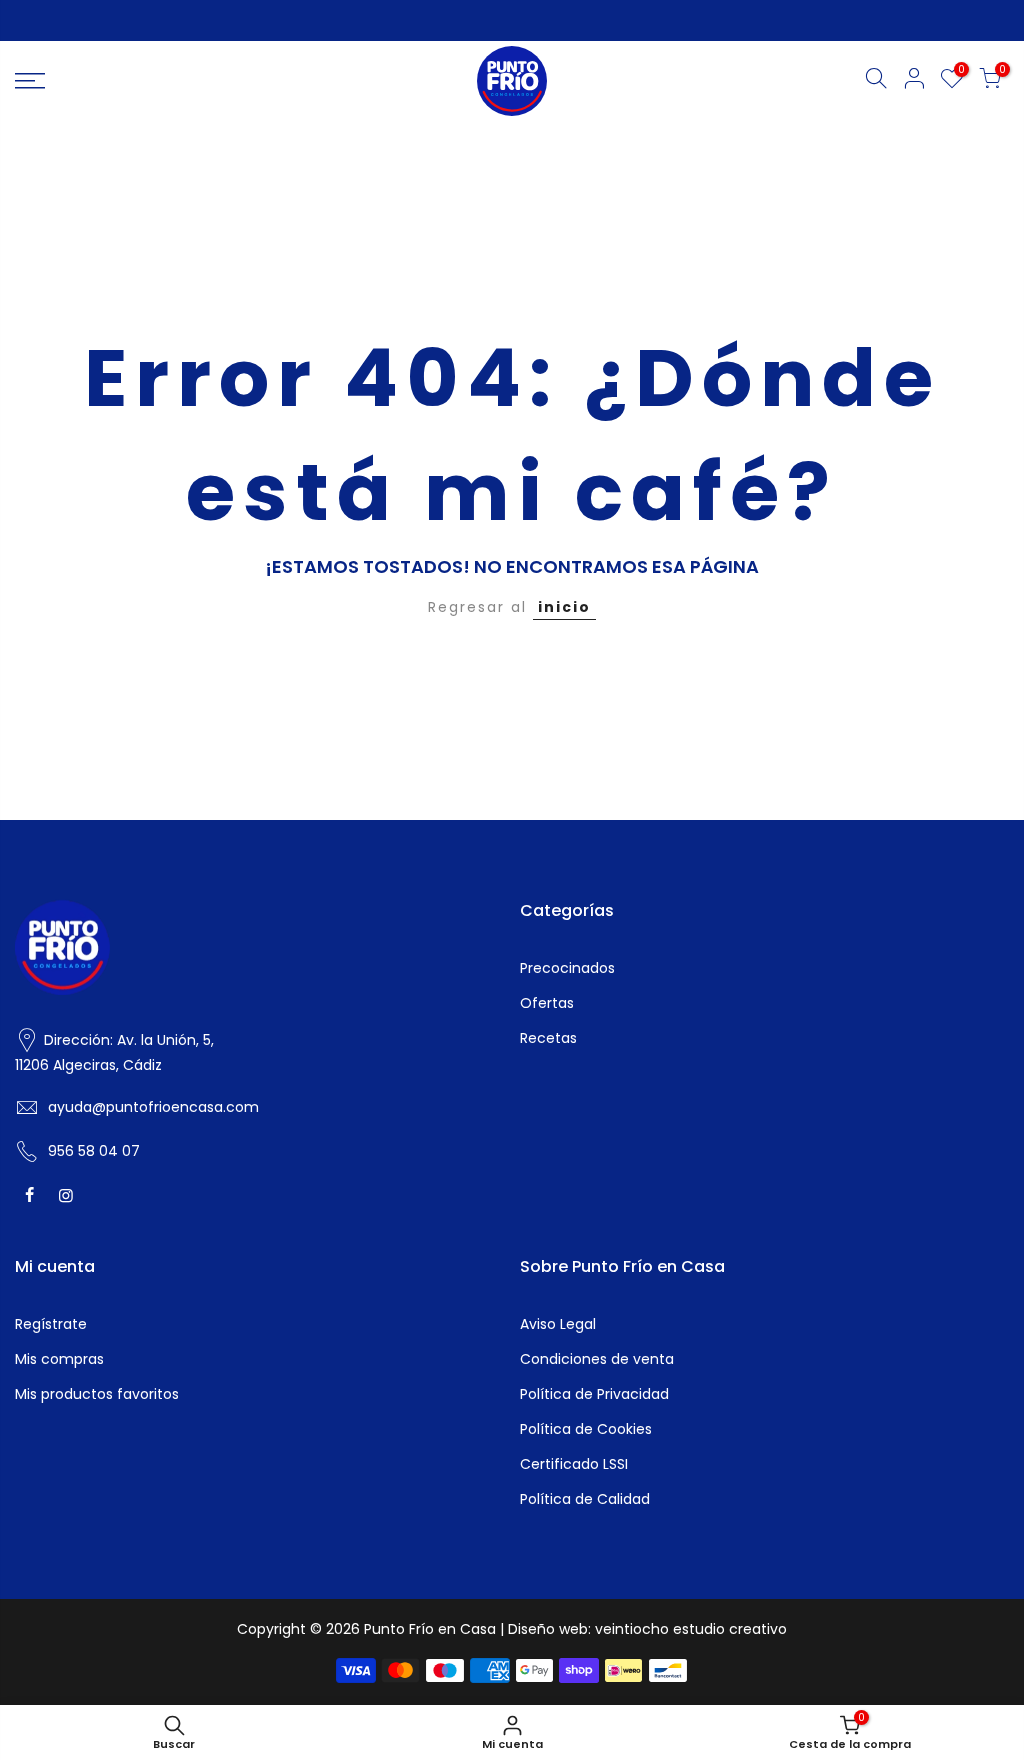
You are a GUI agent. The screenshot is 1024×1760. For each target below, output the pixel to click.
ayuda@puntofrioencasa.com (153, 1107)
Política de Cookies (586, 1429)
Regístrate (51, 1324)
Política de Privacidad (594, 1394)
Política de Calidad (585, 1499)
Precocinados (567, 968)
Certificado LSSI (574, 1464)
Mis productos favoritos (97, 1394)
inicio (564, 607)
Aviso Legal (558, 1324)
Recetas (548, 1038)
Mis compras (59, 1359)
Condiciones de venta (597, 1359)
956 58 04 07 (94, 1151)
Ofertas (547, 1003)
